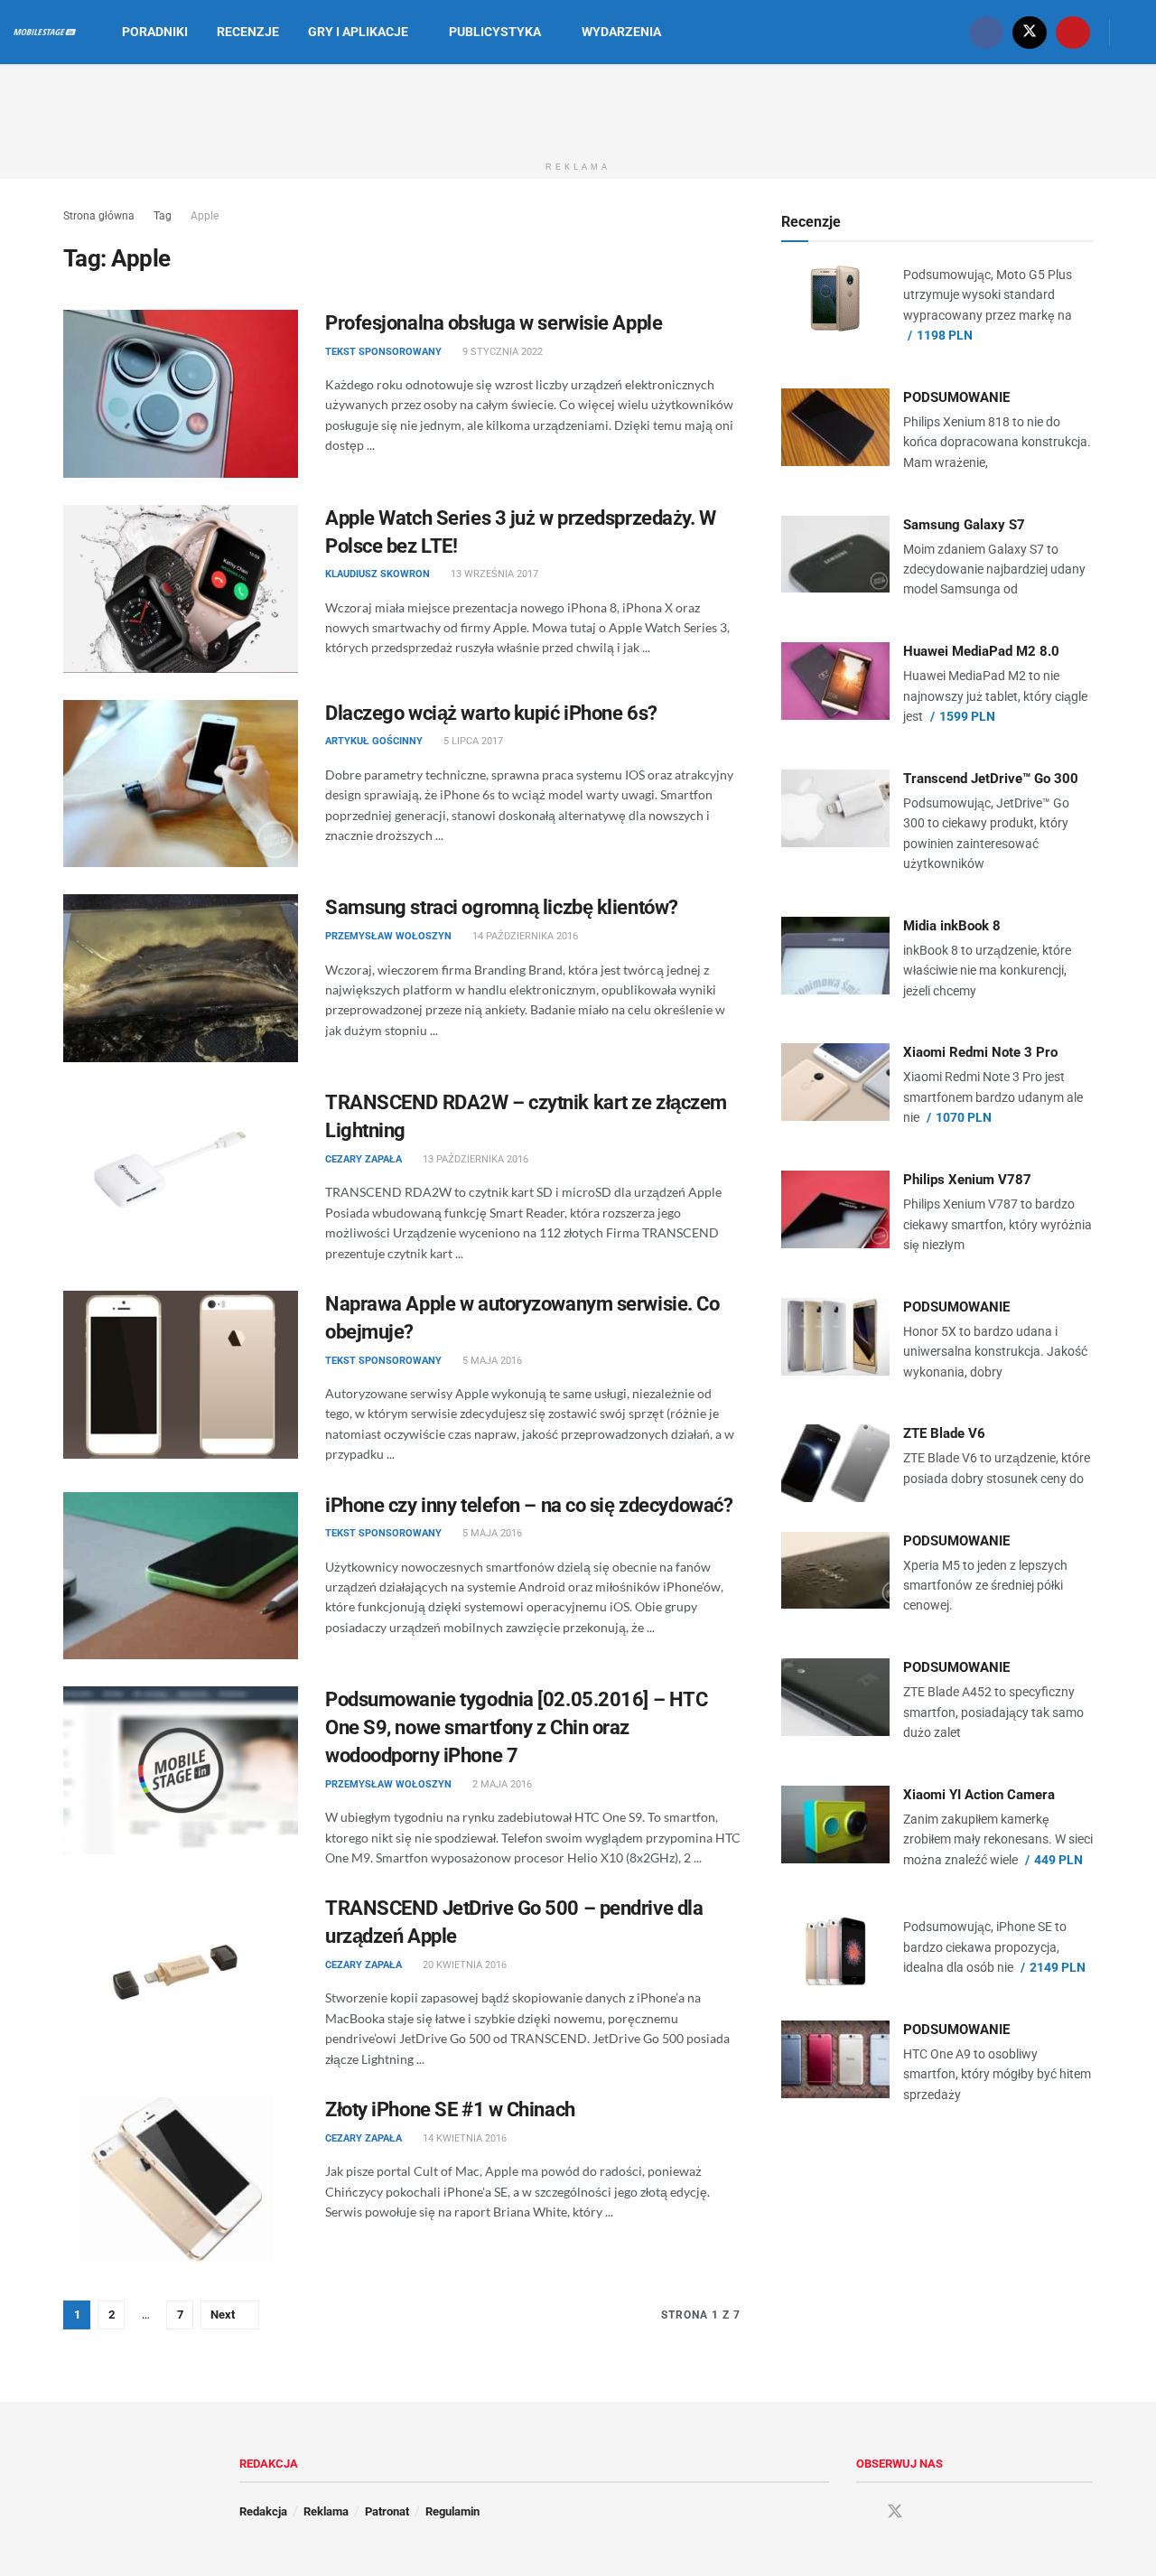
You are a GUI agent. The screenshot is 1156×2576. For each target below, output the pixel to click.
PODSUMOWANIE (956, 397)
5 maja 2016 (491, 1361)
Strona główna (99, 216)
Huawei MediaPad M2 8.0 (981, 651)
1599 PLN (967, 716)
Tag (163, 216)
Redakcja (263, 2511)
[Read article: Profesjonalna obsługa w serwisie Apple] (181, 394)
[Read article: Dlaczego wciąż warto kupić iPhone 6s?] (181, 784)
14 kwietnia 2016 (463, 2138)
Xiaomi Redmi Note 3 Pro (980, 1052)
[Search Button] (1136, 32)
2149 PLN (1058, 1967)
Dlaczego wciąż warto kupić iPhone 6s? (491, 713)
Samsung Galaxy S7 (964, 525)
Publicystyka (495, 32)
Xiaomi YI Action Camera (979, 1795)
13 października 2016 (474, 1159)
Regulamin (452, 2511)
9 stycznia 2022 (501, 352)
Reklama (326, 2511)
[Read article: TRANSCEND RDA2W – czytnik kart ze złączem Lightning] (181, 1173)
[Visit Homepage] (45, 33)
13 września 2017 (493, 574)
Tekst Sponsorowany (383, 352)
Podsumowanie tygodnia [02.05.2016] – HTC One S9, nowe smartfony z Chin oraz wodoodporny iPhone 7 (516, 1727)
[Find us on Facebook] (986, 32)
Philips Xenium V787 (967, 1180)
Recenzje (248, 32)
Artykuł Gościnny (374, 741)
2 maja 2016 (501, 1784)
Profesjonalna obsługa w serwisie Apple (494, 323)
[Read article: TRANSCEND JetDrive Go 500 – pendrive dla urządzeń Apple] (181, 1979)
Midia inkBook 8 (952, 926)
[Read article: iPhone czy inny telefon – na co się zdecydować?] (181, 1576)
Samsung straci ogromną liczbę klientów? (502, 907)
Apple (205, 216)
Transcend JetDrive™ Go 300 (991, 779)
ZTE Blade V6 (944, 1433)
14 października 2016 (524, 936)
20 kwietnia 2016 (463, 1965)
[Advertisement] (578, 107)
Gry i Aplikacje (358, 32)
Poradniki (155, 32)
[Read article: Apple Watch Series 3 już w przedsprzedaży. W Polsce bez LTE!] (181, 589)
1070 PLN (964, 1117)
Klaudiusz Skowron (378, 574)
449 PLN (1058, 1860)
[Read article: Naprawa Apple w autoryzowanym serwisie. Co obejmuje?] (181, 1375)
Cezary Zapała (364, 1159)
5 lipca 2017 (472, 741)
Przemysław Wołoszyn (388, 936)
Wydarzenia (621, 32)
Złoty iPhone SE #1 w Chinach (450, 2109)
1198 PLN (945, 335)
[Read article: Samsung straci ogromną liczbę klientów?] (181, 978)
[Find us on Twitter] (1030, 32)
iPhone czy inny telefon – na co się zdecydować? (529, 1505)
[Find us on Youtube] (1073, 32)
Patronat (387, 2511)
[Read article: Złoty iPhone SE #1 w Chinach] (181, 2180)
